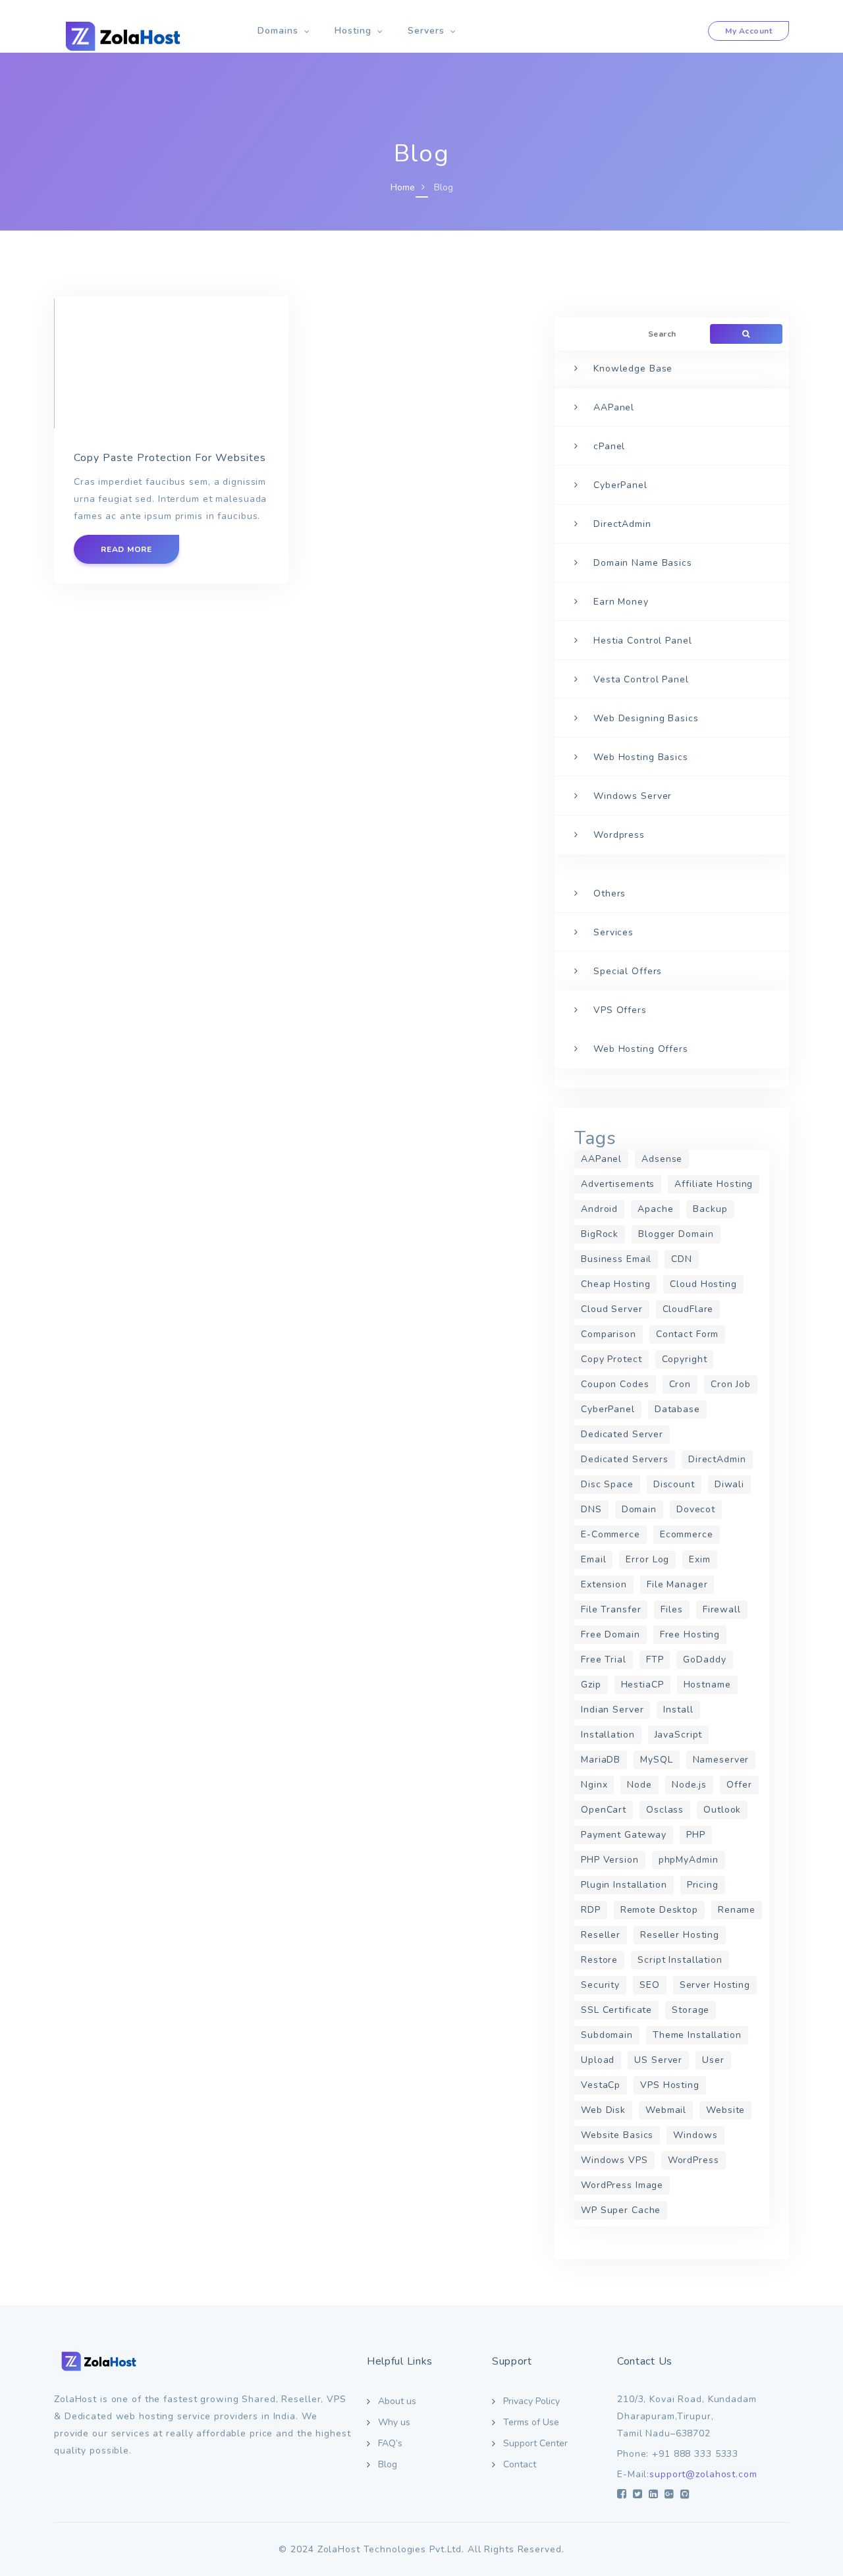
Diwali (729, 1484)
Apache (655, 1209)
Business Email (616, 1259)
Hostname (707, 1685)
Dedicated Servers (625, 1459)
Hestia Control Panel (643, 641)
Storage (691, 2010)
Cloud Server (612, 1309)
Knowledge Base (633, 369)
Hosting (353, 31)
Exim (700, 1559)
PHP (696, 1835)
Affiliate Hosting (714, 1184)
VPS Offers (620, 1010)
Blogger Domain (676, 1234)
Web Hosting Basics (641, 757)
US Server (658, 2060)
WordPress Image (622, 2185)
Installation (608, 1735)
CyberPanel (620, 485)
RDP (591, 1910)
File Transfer (611, 1609)
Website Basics (617, 2135)
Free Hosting (690, 1634)
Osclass (665, 1810)
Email (593, 1559)
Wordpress (619, 835)
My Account (748, 31)
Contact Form (688, 1334)
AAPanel (614, 407)
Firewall (722, 1609)
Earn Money (621, 602)
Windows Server (633, 796)
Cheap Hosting (615, 1284)
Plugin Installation (624, 1885)
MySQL (656, 1760)
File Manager (677, 1584)
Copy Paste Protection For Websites (170, 458)
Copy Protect (612, 1359)
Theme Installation (697, 2035)
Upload (598, 2060)
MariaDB (601, 1760)
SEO (650, 1985)
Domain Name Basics (643, 563)
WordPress (693, 2160)
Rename (737, 1910)
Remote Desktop (659, 1910)
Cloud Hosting (703, 1284)
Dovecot (696, 1509)
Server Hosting (715, 1985)
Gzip (591, 1685)
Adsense (662, 1159)
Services (613, 932)
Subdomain (607, 2035)
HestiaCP (642, 1685)
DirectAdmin (622, 524)
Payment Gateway (624, 1835)
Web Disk (603, 2110)
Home (403, 187)
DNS (591, 1509)
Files (671, 1609)
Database (677, 1409)
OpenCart (604, 1810)
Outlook (722, 1810)
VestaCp (601, 2085)
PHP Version (610, 1860)
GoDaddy (704, 1659)
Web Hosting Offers (641, 1049)
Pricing (703, 1885)
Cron (680, 1384)
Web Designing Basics (646, 718)
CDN (682, 1259)
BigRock (600, 1234)
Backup (710, 1209)
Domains (278, 31)
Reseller (601, 1935)
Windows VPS (614, 2160)
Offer (739, 1785)
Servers (426, 31)
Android (599, 1209)
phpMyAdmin (689, 1860)
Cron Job (731, 1384)
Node (639, 1785)
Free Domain (611, 1634)
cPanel (609, 446)
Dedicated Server (622, 1434)
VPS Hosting (670, 2085)
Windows (695, 2135)
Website (725, 2110)
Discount (674, 1484)
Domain (639, 1509)
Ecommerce (687, 1534)
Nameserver (721, 1760)
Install (678, 1710)
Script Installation (680, 1960)
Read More (126, 549)
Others (610, 893)
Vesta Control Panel (641, 679)
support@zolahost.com (703, 2474)
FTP (655, 1659)
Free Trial (604, 1659)
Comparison (609, 1334)
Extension (604, 1584)
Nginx (594, 1785)
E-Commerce (611, 1534)
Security (600, 1985)
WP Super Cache (621, 2210)
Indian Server (612, 1710)
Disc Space (607, 1484)
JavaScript (679, 1735)
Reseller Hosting (680, 1935)
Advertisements (618, 1184)
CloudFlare (688, 1309)
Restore (599, 1960)
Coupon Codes (615, 1384)
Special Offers (628, 971)
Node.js (689, 1785)
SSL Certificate (616, 2010)
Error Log (647, 1559)
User (713, 2060)
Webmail (666, 2110)
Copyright (685, 1359)
